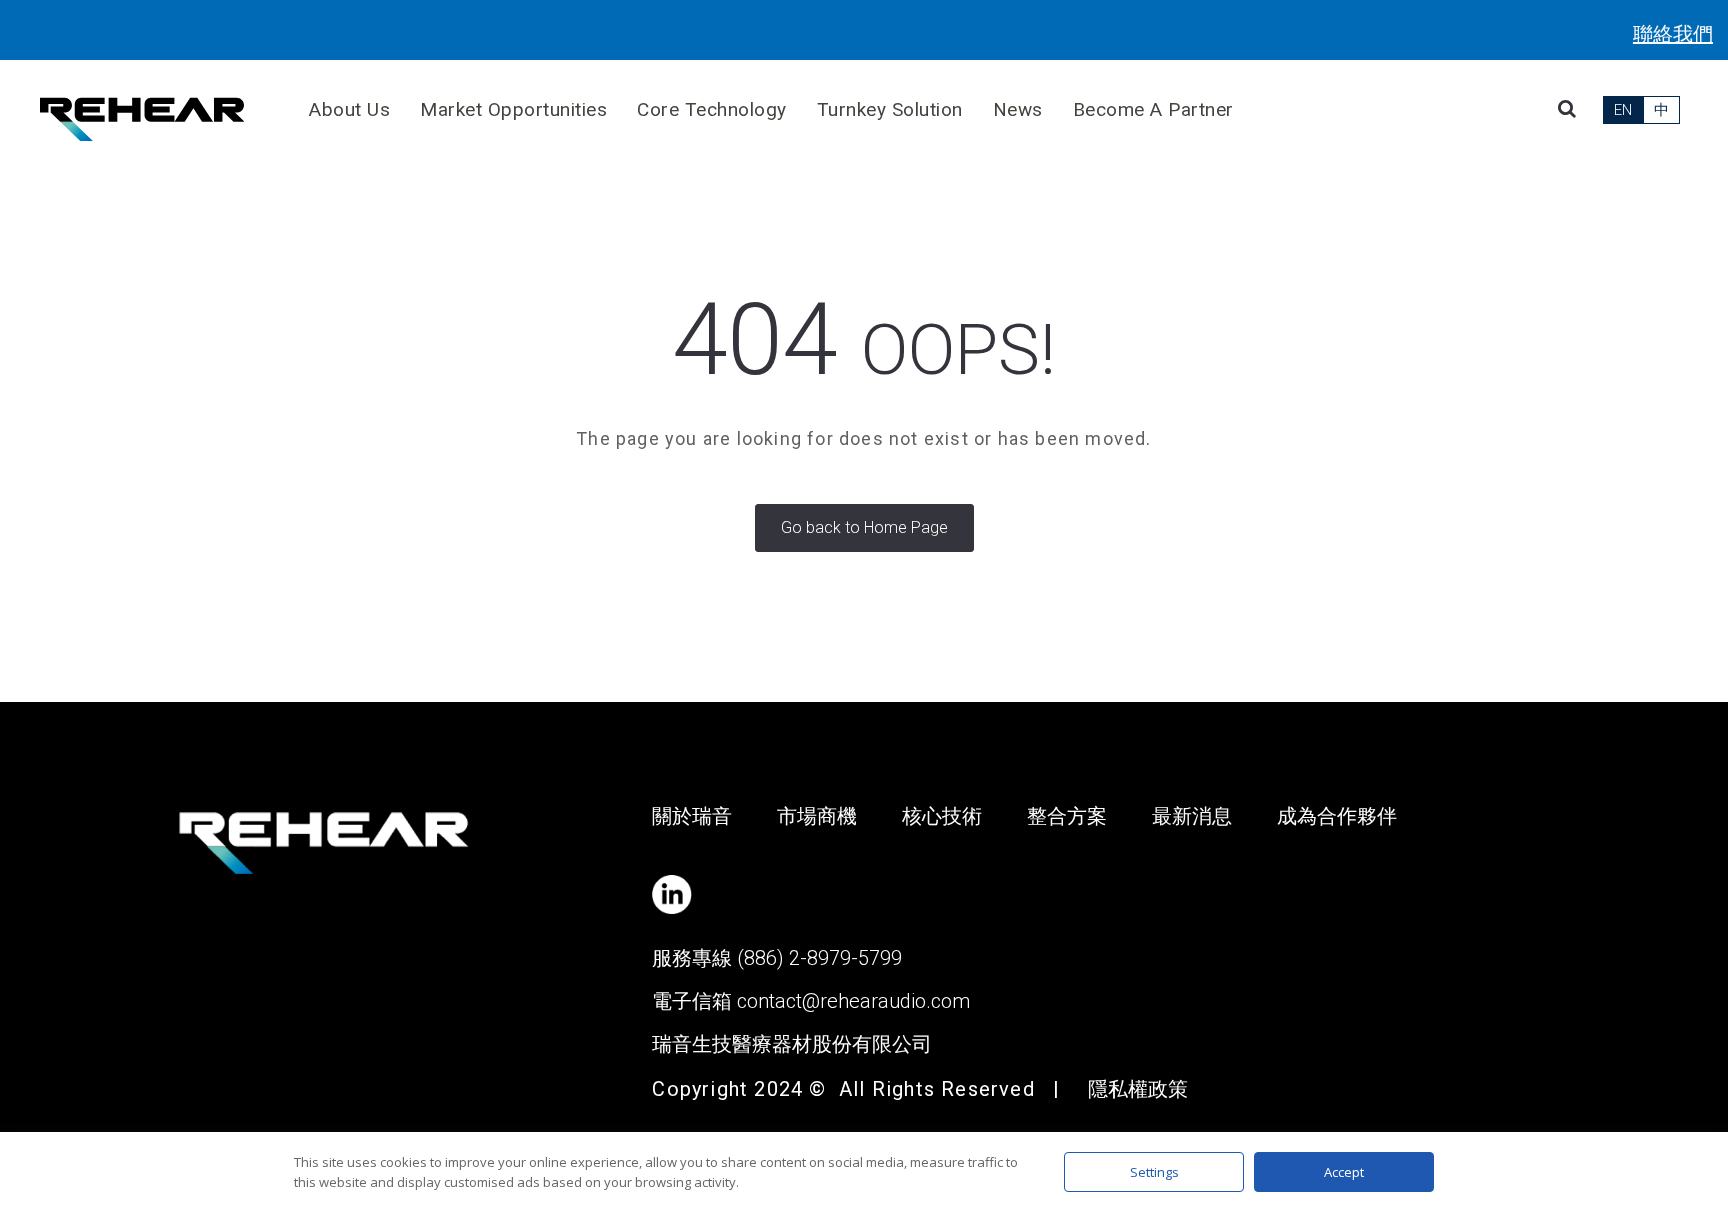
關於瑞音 (692, 816)
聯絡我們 (1673, 34)
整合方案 (1067, 816)
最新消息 (1192, 816)
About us (349, 109)
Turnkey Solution (890, 109)
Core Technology (712, 109)
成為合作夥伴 (1337, 816)
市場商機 (817, 816)
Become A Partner (1153, 109)
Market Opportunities (513, 109)
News (1018, 109)
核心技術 (942, 816)
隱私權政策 (1138, 1089)
